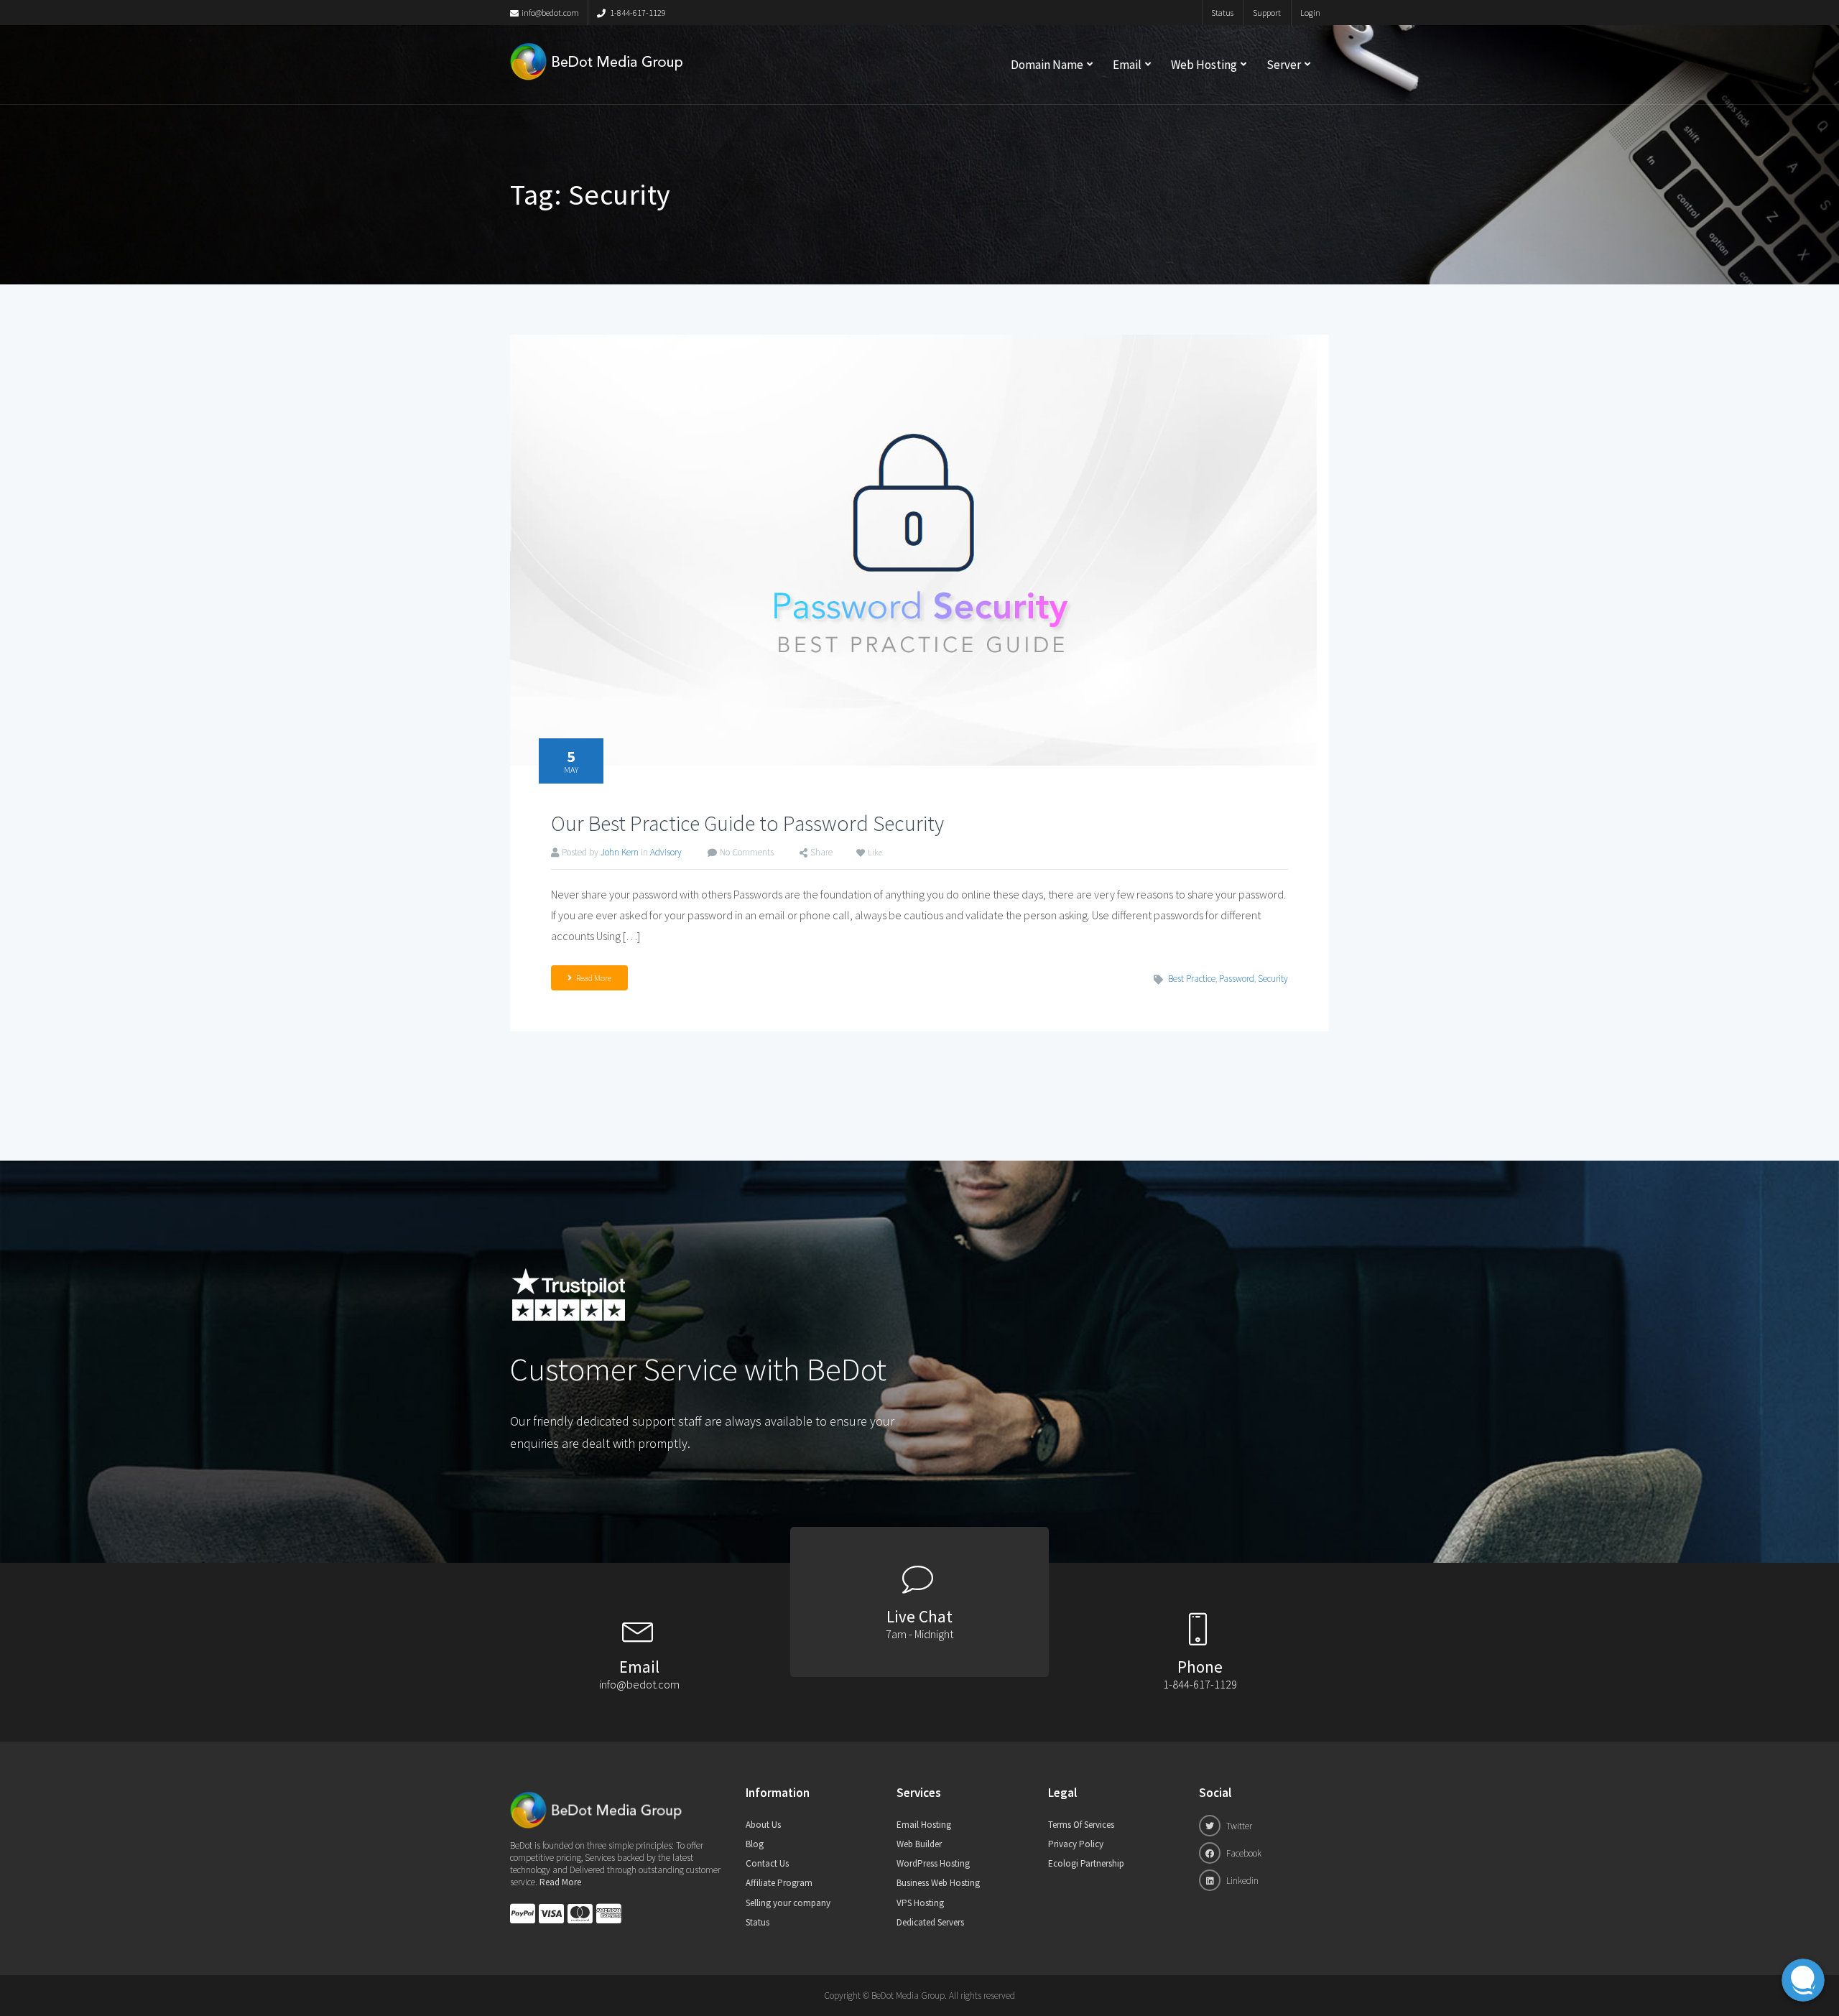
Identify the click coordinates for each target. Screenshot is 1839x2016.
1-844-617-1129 (637, 13)
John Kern (620, 852)
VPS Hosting (920, 1903)
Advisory (666, 852)
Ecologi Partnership (1086, 1863)
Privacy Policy (1076, 1844)
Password (1237, 979)
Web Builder (919, 1844)
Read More (594, 978)
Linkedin (1241, 1881)
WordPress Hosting (933, 1863)
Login (1310, 13)
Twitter (1238, 1826)
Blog (755, 1844)
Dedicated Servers (930, 1922)
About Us (763, 1825)
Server (1284, 65)
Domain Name (1047, 65)
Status (1222, 13)
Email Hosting (924, 1825)
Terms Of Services (1081, 1825)
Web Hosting (1204, 65)
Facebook (1243, 1853)
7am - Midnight (919, 1634)
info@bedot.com (550, 13)
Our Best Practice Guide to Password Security (747, 823)
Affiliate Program (779, 1883)
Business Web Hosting (938, 1883)
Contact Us (767, 1863)
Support (1267, 13)
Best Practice (1192, 979)
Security (1273, 979)
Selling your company (788, 1903)
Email (1127, 65)
